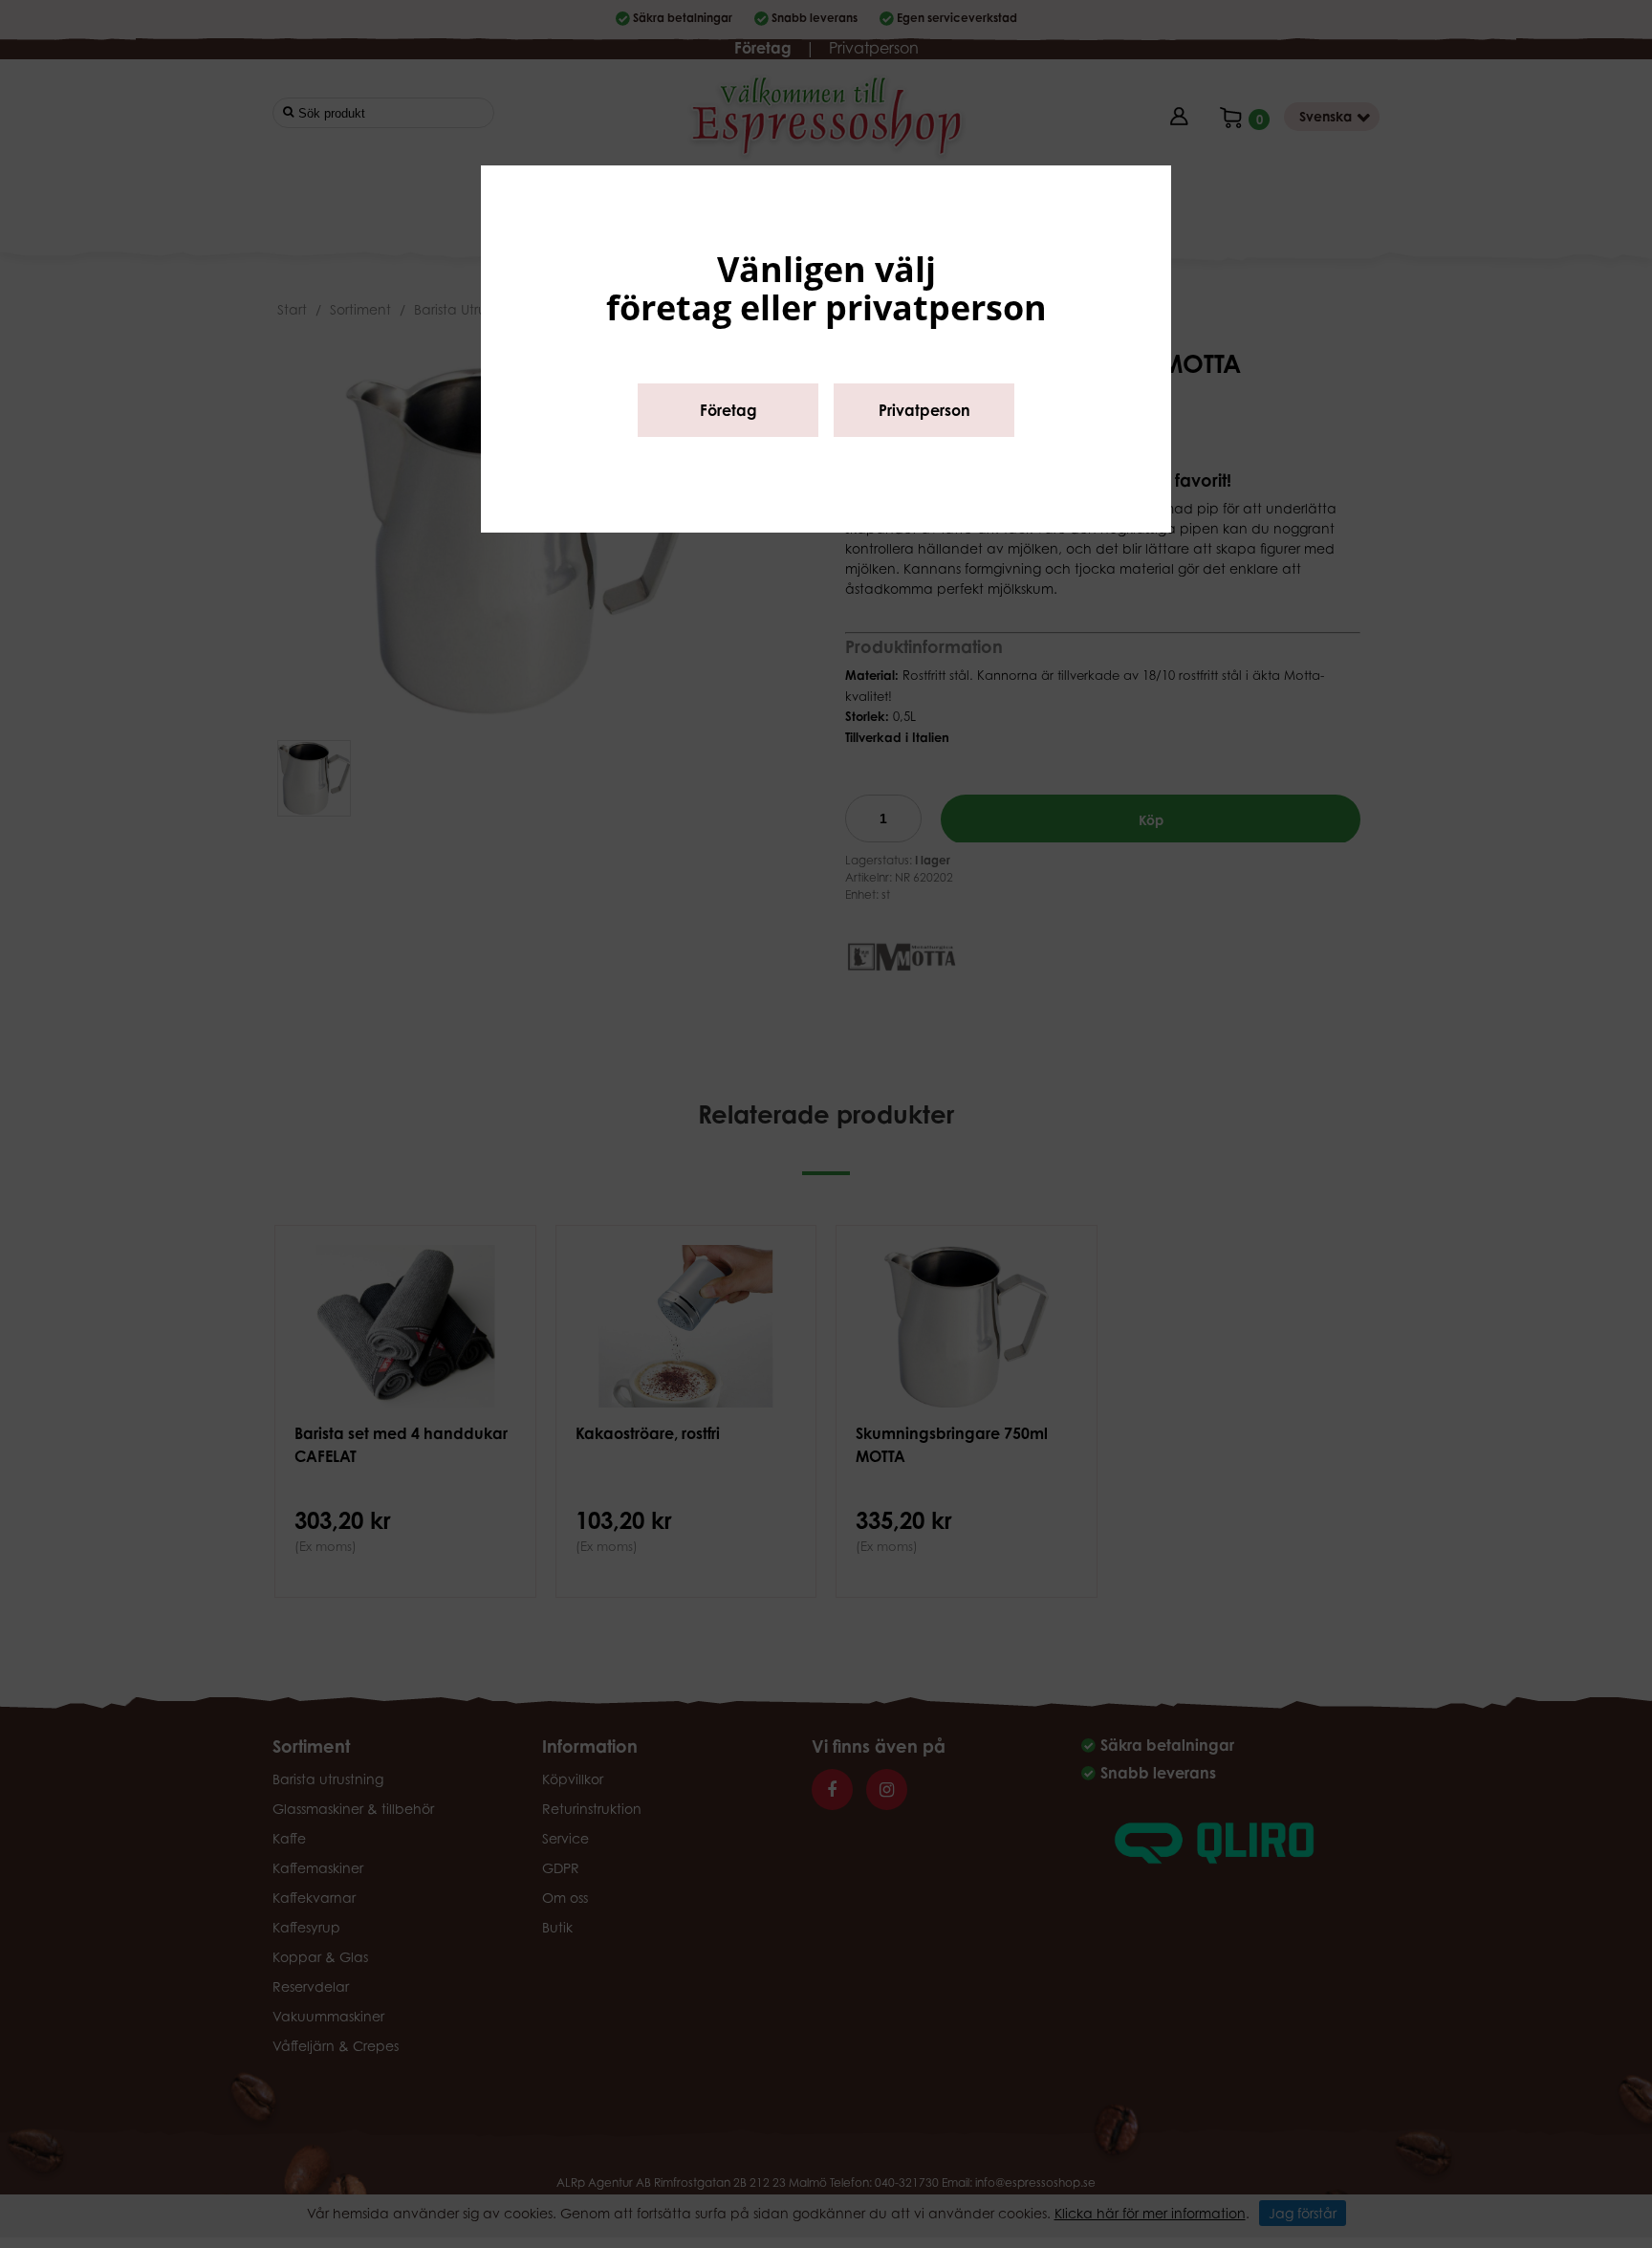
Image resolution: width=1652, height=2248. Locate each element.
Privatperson (924, 410)
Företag (728, 410)
